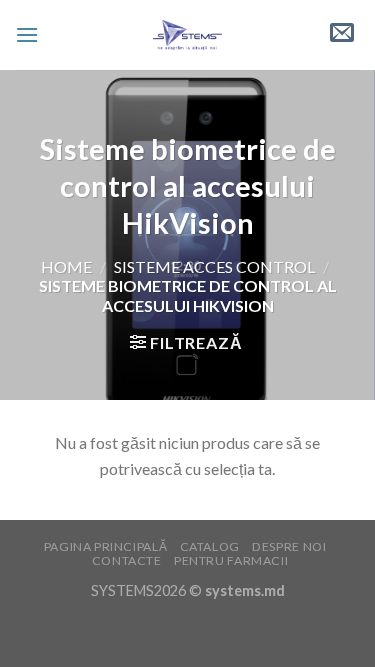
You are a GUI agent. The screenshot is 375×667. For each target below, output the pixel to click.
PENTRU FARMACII (231, 560)
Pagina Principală (105, 546)
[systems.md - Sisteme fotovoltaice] (187, 35)
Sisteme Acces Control (214, 266)
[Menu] (27, 34)
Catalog (210, 546)
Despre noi (289, 546)
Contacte (127, 560)
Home (66, 266)
